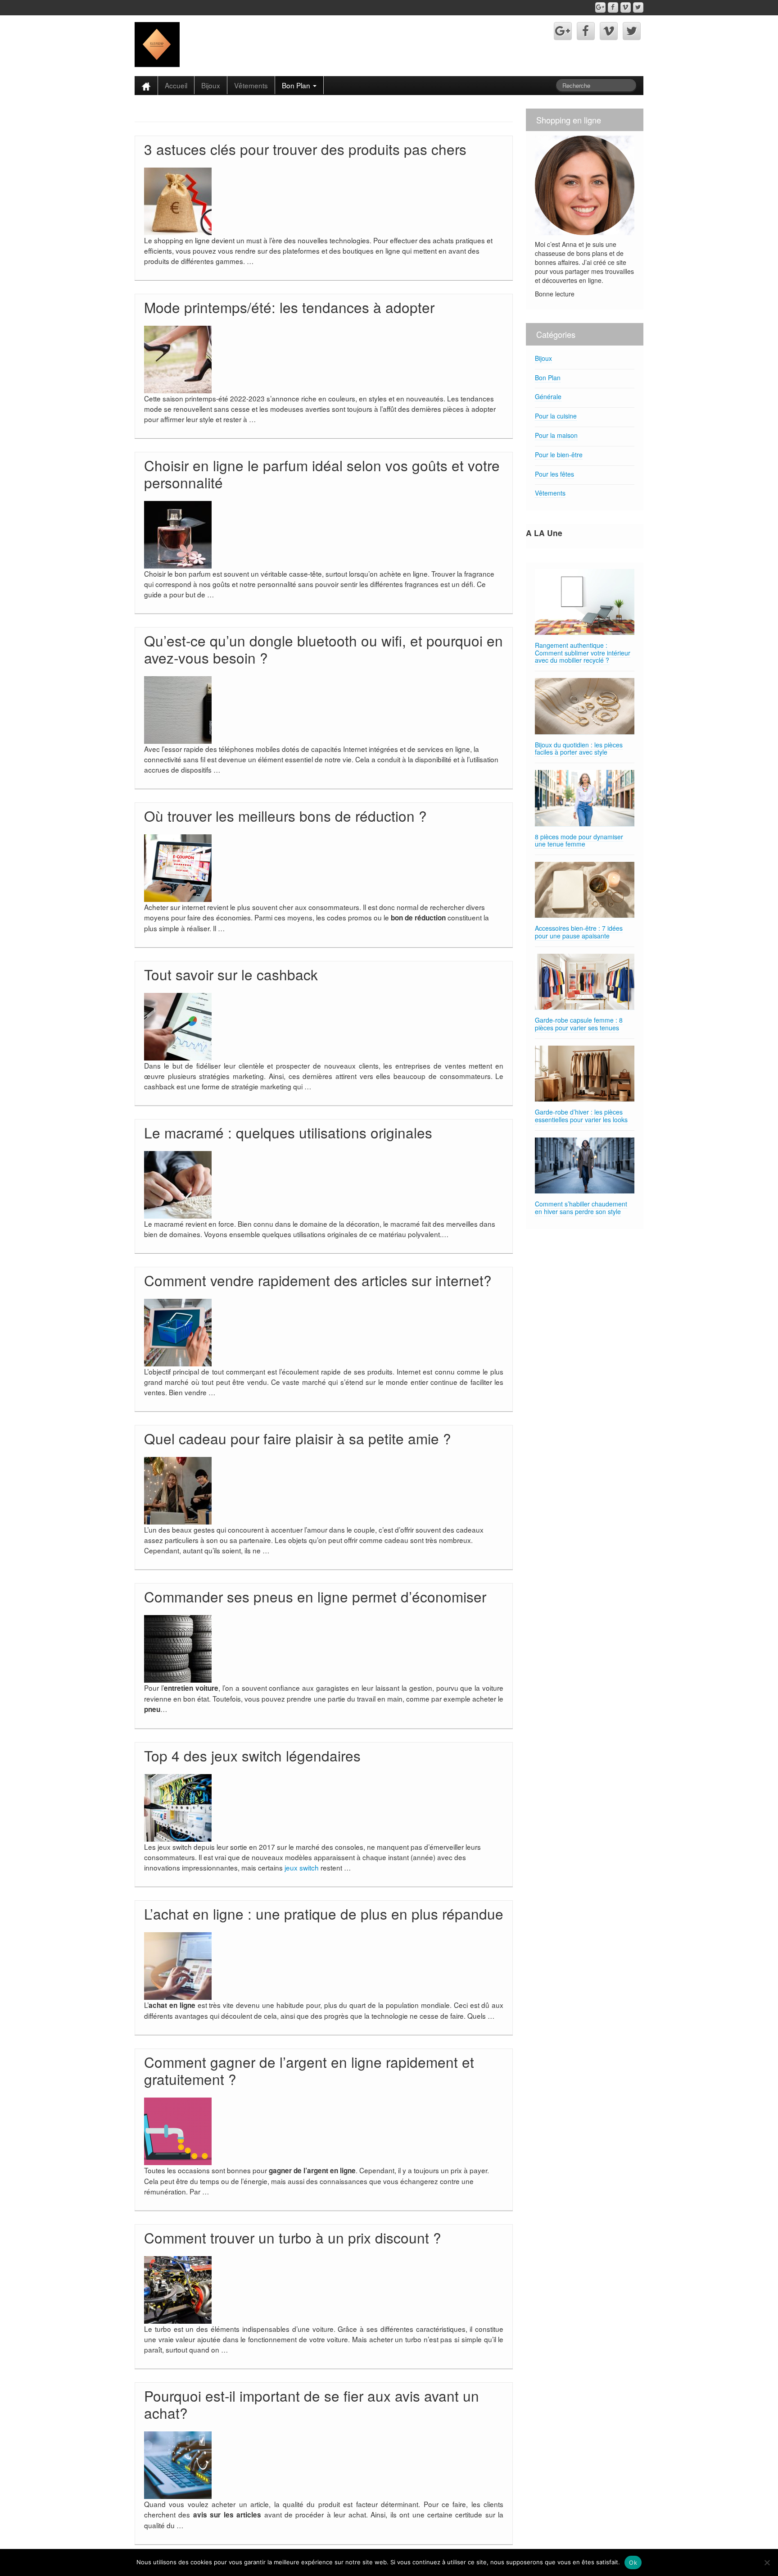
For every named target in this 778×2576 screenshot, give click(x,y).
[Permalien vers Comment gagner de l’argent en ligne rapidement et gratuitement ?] (178, 2130)
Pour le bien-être (559, 455)
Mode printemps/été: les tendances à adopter (289, 307)
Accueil (176, 85)
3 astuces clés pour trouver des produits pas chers (305, 149)
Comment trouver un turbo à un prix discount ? (293, 2237)
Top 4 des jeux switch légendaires (252, 1755)
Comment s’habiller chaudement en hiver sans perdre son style (581, 1208)
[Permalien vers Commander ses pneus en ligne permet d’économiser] (178, 1648)
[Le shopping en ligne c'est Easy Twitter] (638, 7)
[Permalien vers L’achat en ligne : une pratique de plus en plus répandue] (178, 1965)
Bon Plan (297, 85)
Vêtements (251, 85)
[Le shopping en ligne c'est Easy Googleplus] (600, 7)
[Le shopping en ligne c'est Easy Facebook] (613, 7)
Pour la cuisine (556, 416)
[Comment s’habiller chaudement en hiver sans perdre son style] (585, 1166)
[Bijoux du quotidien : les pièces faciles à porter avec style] (585, 706)
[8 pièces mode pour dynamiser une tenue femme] (585, 798)
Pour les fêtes (554, 474)
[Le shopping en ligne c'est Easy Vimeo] (626, 7)
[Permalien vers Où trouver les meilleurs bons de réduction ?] (178, 867)
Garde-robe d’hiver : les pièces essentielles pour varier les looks (581, 1116)
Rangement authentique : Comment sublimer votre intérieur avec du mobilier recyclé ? (583, 653)
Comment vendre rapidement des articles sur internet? (318, 1280)
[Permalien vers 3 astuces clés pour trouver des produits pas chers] (178, 200)
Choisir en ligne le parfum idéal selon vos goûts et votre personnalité (322, 474)
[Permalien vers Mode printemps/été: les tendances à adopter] (178, 359)
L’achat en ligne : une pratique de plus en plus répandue (324, 1914)
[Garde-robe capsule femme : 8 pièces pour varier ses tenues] (585, 982)
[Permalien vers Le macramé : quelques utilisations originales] (178, 1184)
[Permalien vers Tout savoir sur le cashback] (178, 1025)
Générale (548, 396)
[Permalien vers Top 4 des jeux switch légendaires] (178, 1807)
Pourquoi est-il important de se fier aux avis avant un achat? (312, 2404)
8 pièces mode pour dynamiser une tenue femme (579, 840)
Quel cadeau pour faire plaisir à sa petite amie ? (298, 1438)
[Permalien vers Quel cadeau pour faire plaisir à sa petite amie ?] (178, 1490)
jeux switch (302, 1867)
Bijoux (211, 85)
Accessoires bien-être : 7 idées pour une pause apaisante (579, 932)
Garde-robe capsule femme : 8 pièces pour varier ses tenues (579, 1024)
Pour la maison (556, 435)
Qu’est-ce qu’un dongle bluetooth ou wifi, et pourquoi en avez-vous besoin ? (323, 649)
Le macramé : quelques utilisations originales (288, 1132)
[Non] (767, 2562)
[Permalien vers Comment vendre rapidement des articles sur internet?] (178, 1331)
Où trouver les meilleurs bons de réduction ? (285, 816)
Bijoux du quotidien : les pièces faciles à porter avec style (579, 749)
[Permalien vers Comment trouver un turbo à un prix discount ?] (178, 2289)
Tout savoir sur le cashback (231, 974)
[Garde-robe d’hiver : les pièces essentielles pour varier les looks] (585, 1074)
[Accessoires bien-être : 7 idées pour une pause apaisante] (585, 890)
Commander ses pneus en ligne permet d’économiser (315, 1596)
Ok (633, 2562)
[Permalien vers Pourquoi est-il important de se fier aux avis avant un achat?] (178, 2464)
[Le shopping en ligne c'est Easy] (157, 44)
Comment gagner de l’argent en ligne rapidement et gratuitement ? (309, 2070)
